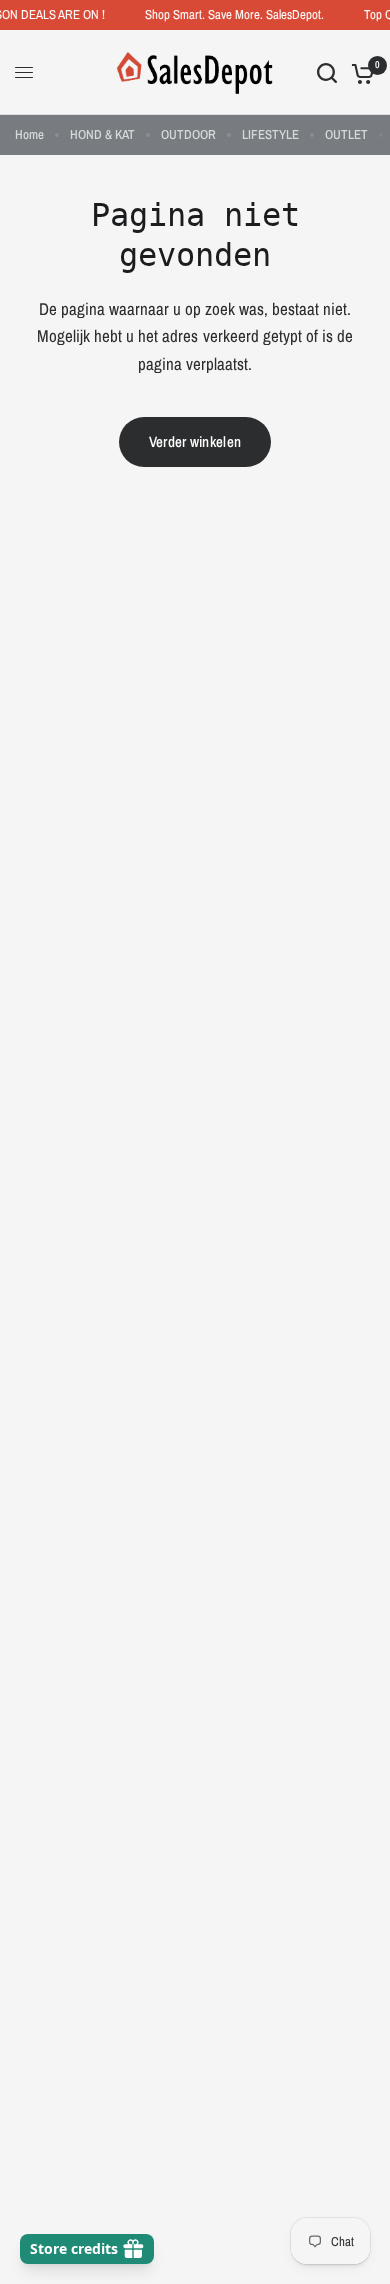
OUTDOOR (188, 134)
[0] (359, 72)
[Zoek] (327, 72)
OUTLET (346, 134)
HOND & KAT (102, 134)
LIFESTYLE (270, 134)
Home (29, 134)
